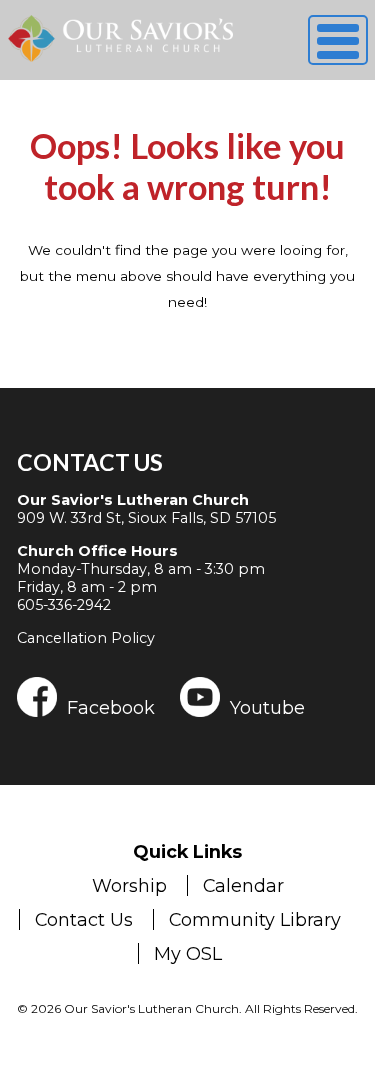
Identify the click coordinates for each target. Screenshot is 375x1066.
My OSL (188, 953)
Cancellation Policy (86, 638)
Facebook (111, 707)
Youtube (267, 707)
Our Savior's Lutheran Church (133, 500)
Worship (129, 885)
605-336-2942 (64, 605)
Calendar (243, 885)
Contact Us (90, 462)
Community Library (255, 919)
